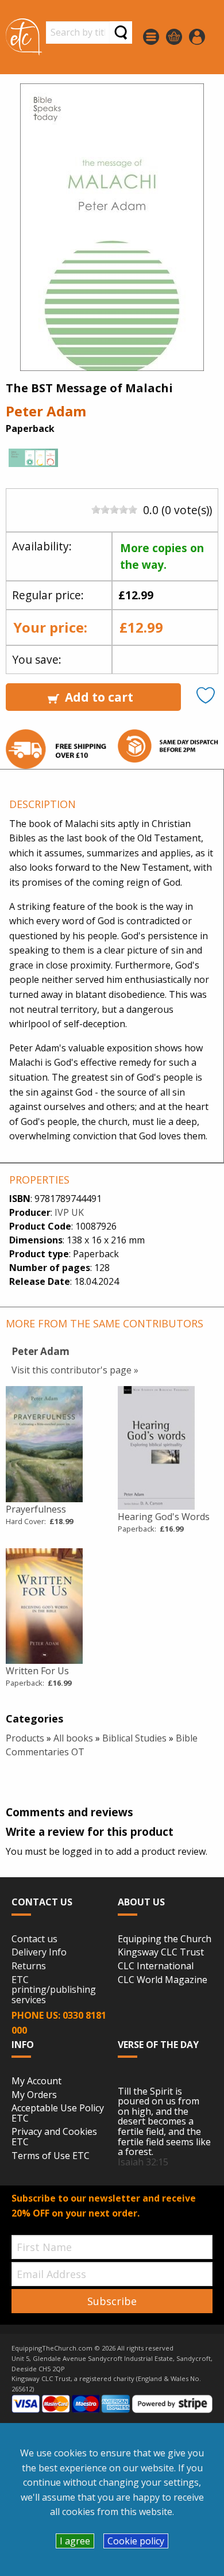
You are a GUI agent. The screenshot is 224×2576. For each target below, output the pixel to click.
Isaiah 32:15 (143, 2162)
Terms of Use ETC (51, 2156)
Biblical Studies (134, 1738)
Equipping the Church (165, 1939)
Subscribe (112, 2301)
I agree (75, 2541)
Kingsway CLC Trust (161, 1953)
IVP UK (69, 1212)
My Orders (34, 2095)
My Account (36, 2081)
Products (25, 1738)
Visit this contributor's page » (75, 1370)
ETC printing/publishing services (54, 1990)
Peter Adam (46, 411)
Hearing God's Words (164, 1517)
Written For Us (37, 1671)
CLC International (156, 1966)
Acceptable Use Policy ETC (58, 2113)
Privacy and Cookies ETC (54, 2137)
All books (73, 1738)
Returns (29, 1966)
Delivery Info (39, 1953)
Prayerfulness (36, 1509)
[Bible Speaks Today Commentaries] (33, 461)
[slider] (114, 510)
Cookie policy (136, 2541)
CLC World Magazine (163, 1980)
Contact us (34, 1939)
